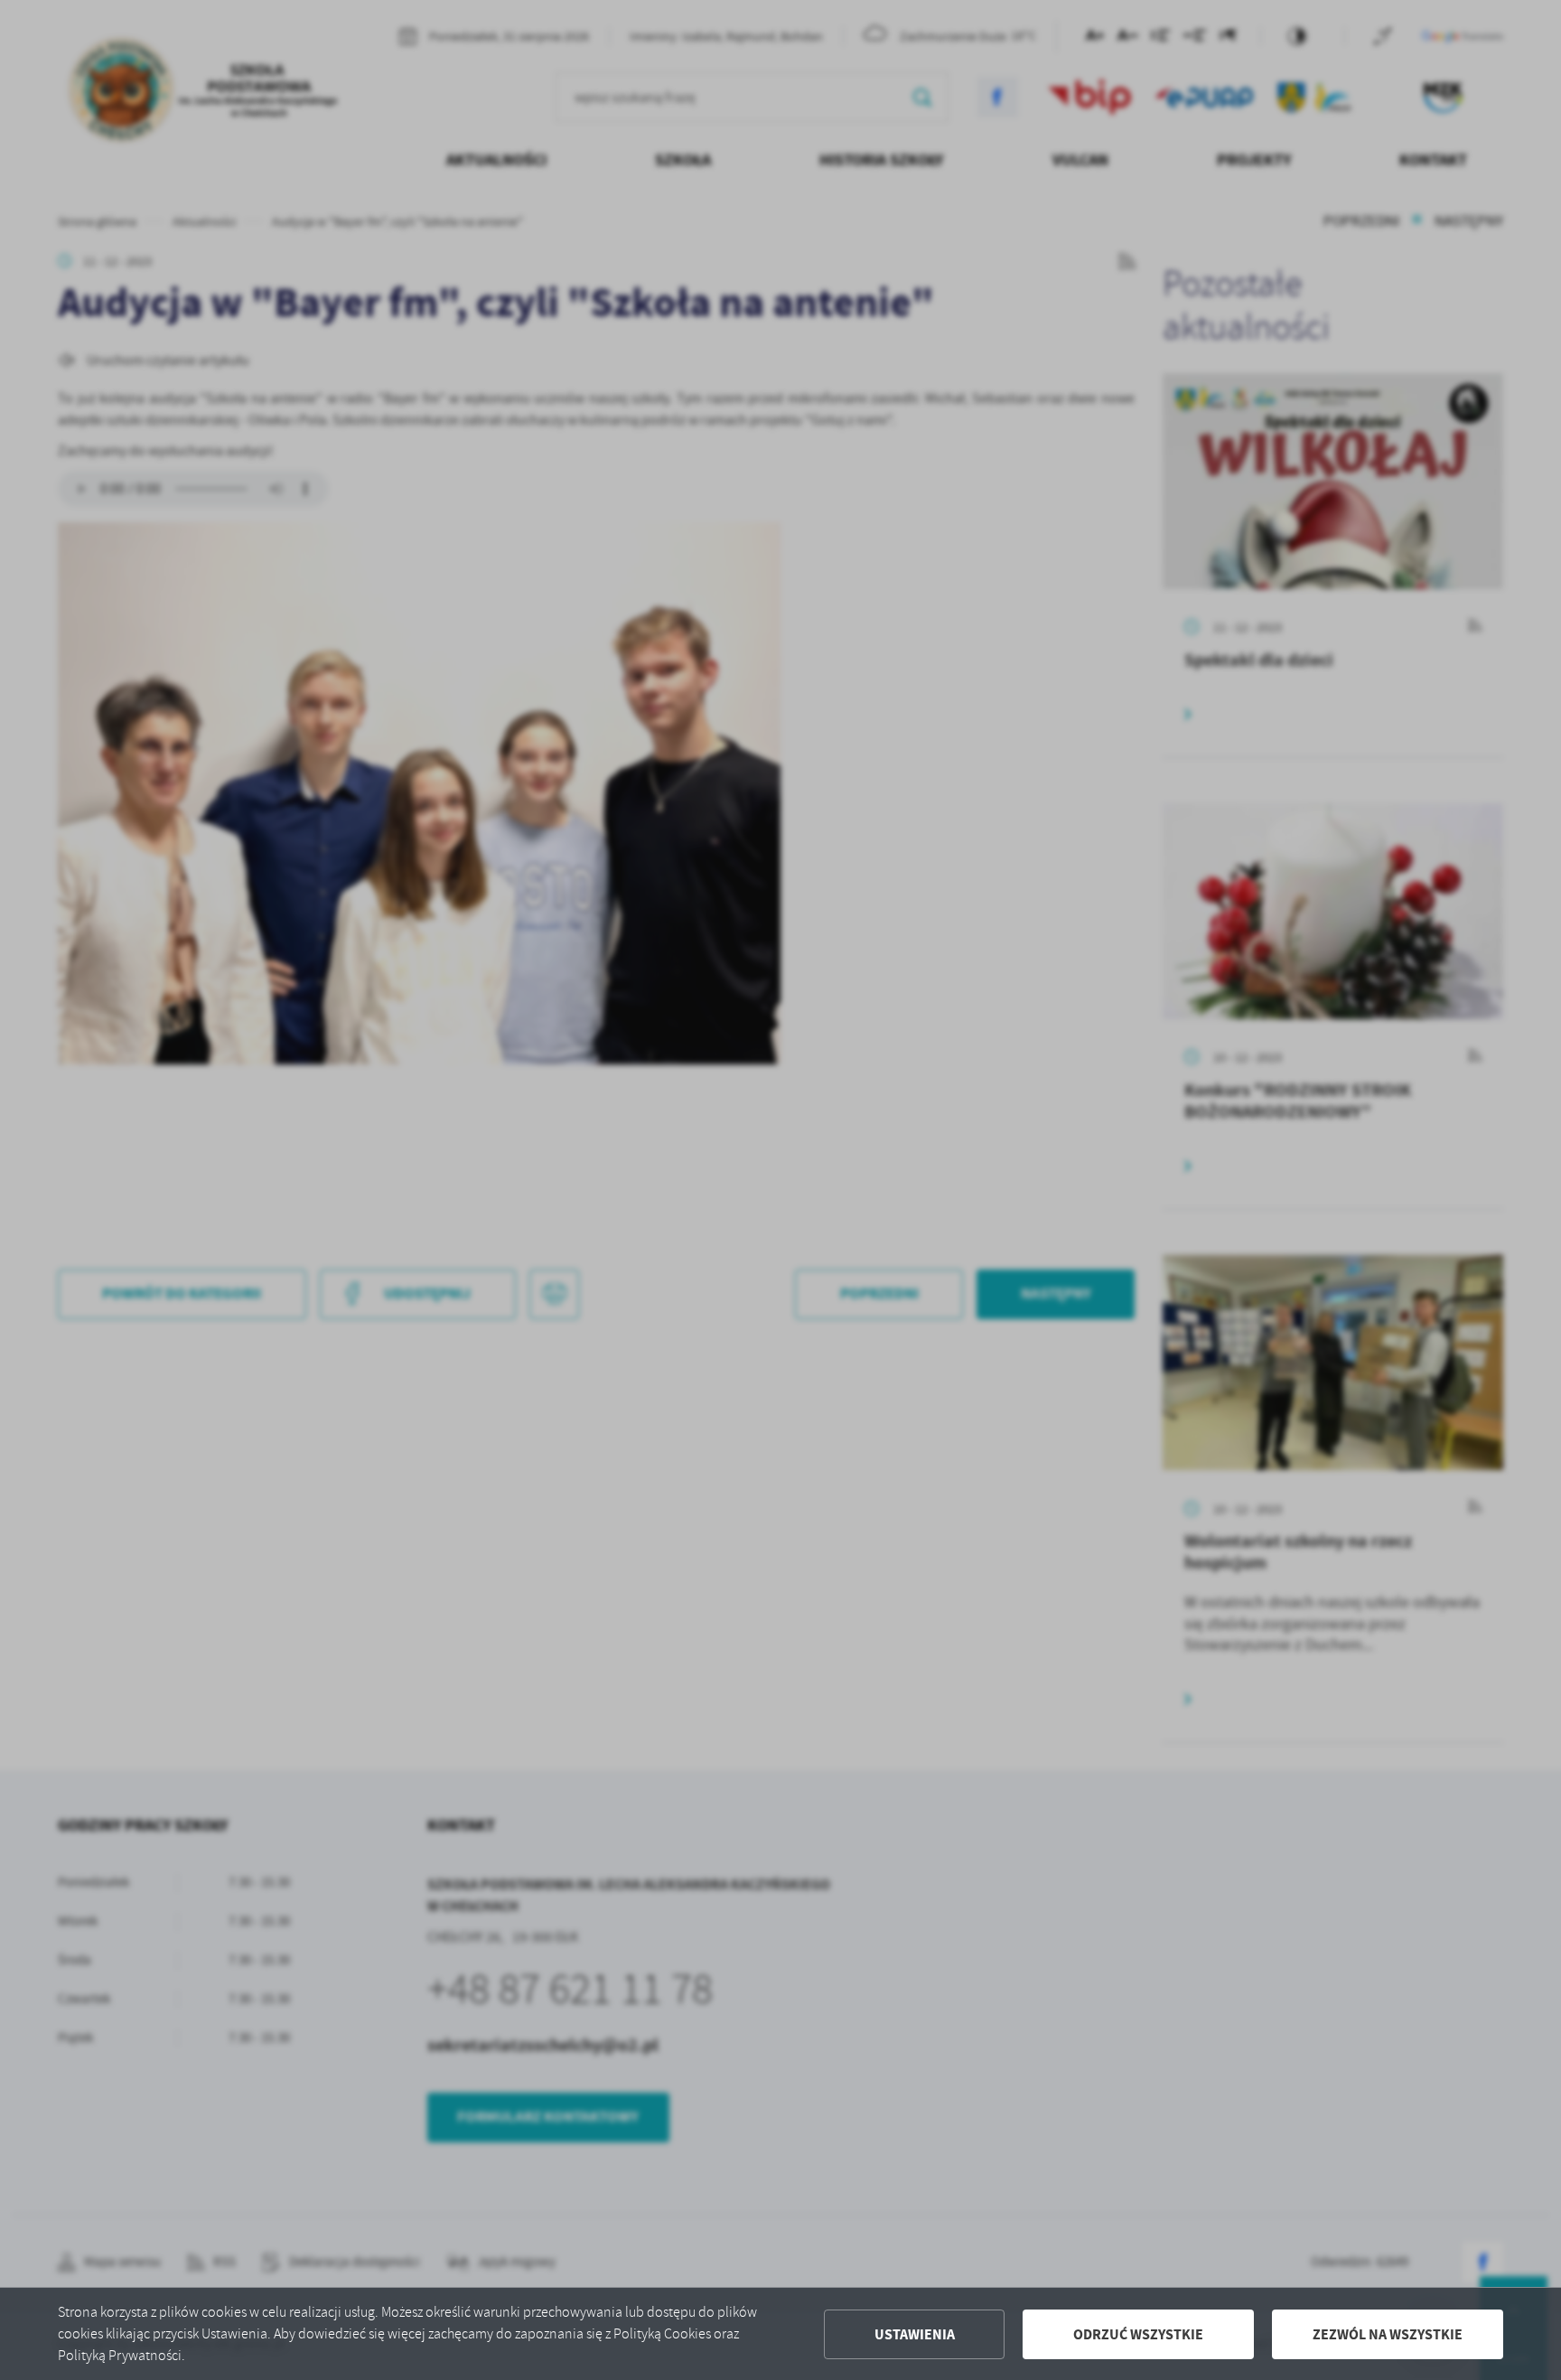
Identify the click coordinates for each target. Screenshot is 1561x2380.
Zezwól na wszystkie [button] (1388, 2334)
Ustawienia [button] (915, 2334)
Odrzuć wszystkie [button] (1138, 2334)
